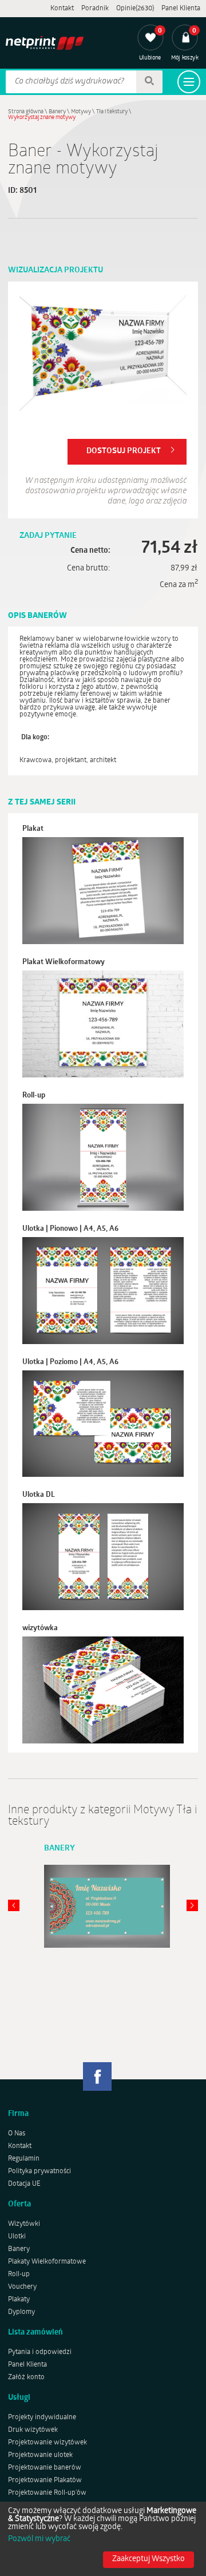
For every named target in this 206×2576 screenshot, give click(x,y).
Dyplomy (21, 2312)
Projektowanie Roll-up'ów (47, 2493)
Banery (57, 112)
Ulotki (17, 2237)
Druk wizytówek (33, 2430)
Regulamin (24, 2159)
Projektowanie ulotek (40, 2455)
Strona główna (26, 112)
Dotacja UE (24, 2184)
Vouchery (22, 2287)
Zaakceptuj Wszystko (148, 2559)
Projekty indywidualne (42, 2418)
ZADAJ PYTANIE (48, 536)
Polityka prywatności (39, 2171)
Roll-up (19, 2274)
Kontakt (62, 9)
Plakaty (19, 2300)
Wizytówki (24, 2224)
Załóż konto (26, 2377)
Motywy (81, 112)
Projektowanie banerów (45, 2468)
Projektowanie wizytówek (47, 2443)
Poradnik (95, 9)
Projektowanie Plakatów (45, 2480)
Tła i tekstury (112, 112)
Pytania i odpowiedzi (40, 2352)
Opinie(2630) (135, 9)
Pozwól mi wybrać (39, 2539)
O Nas (17, 2134)
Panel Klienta (181, 9)
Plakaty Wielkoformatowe (47, 2262)
